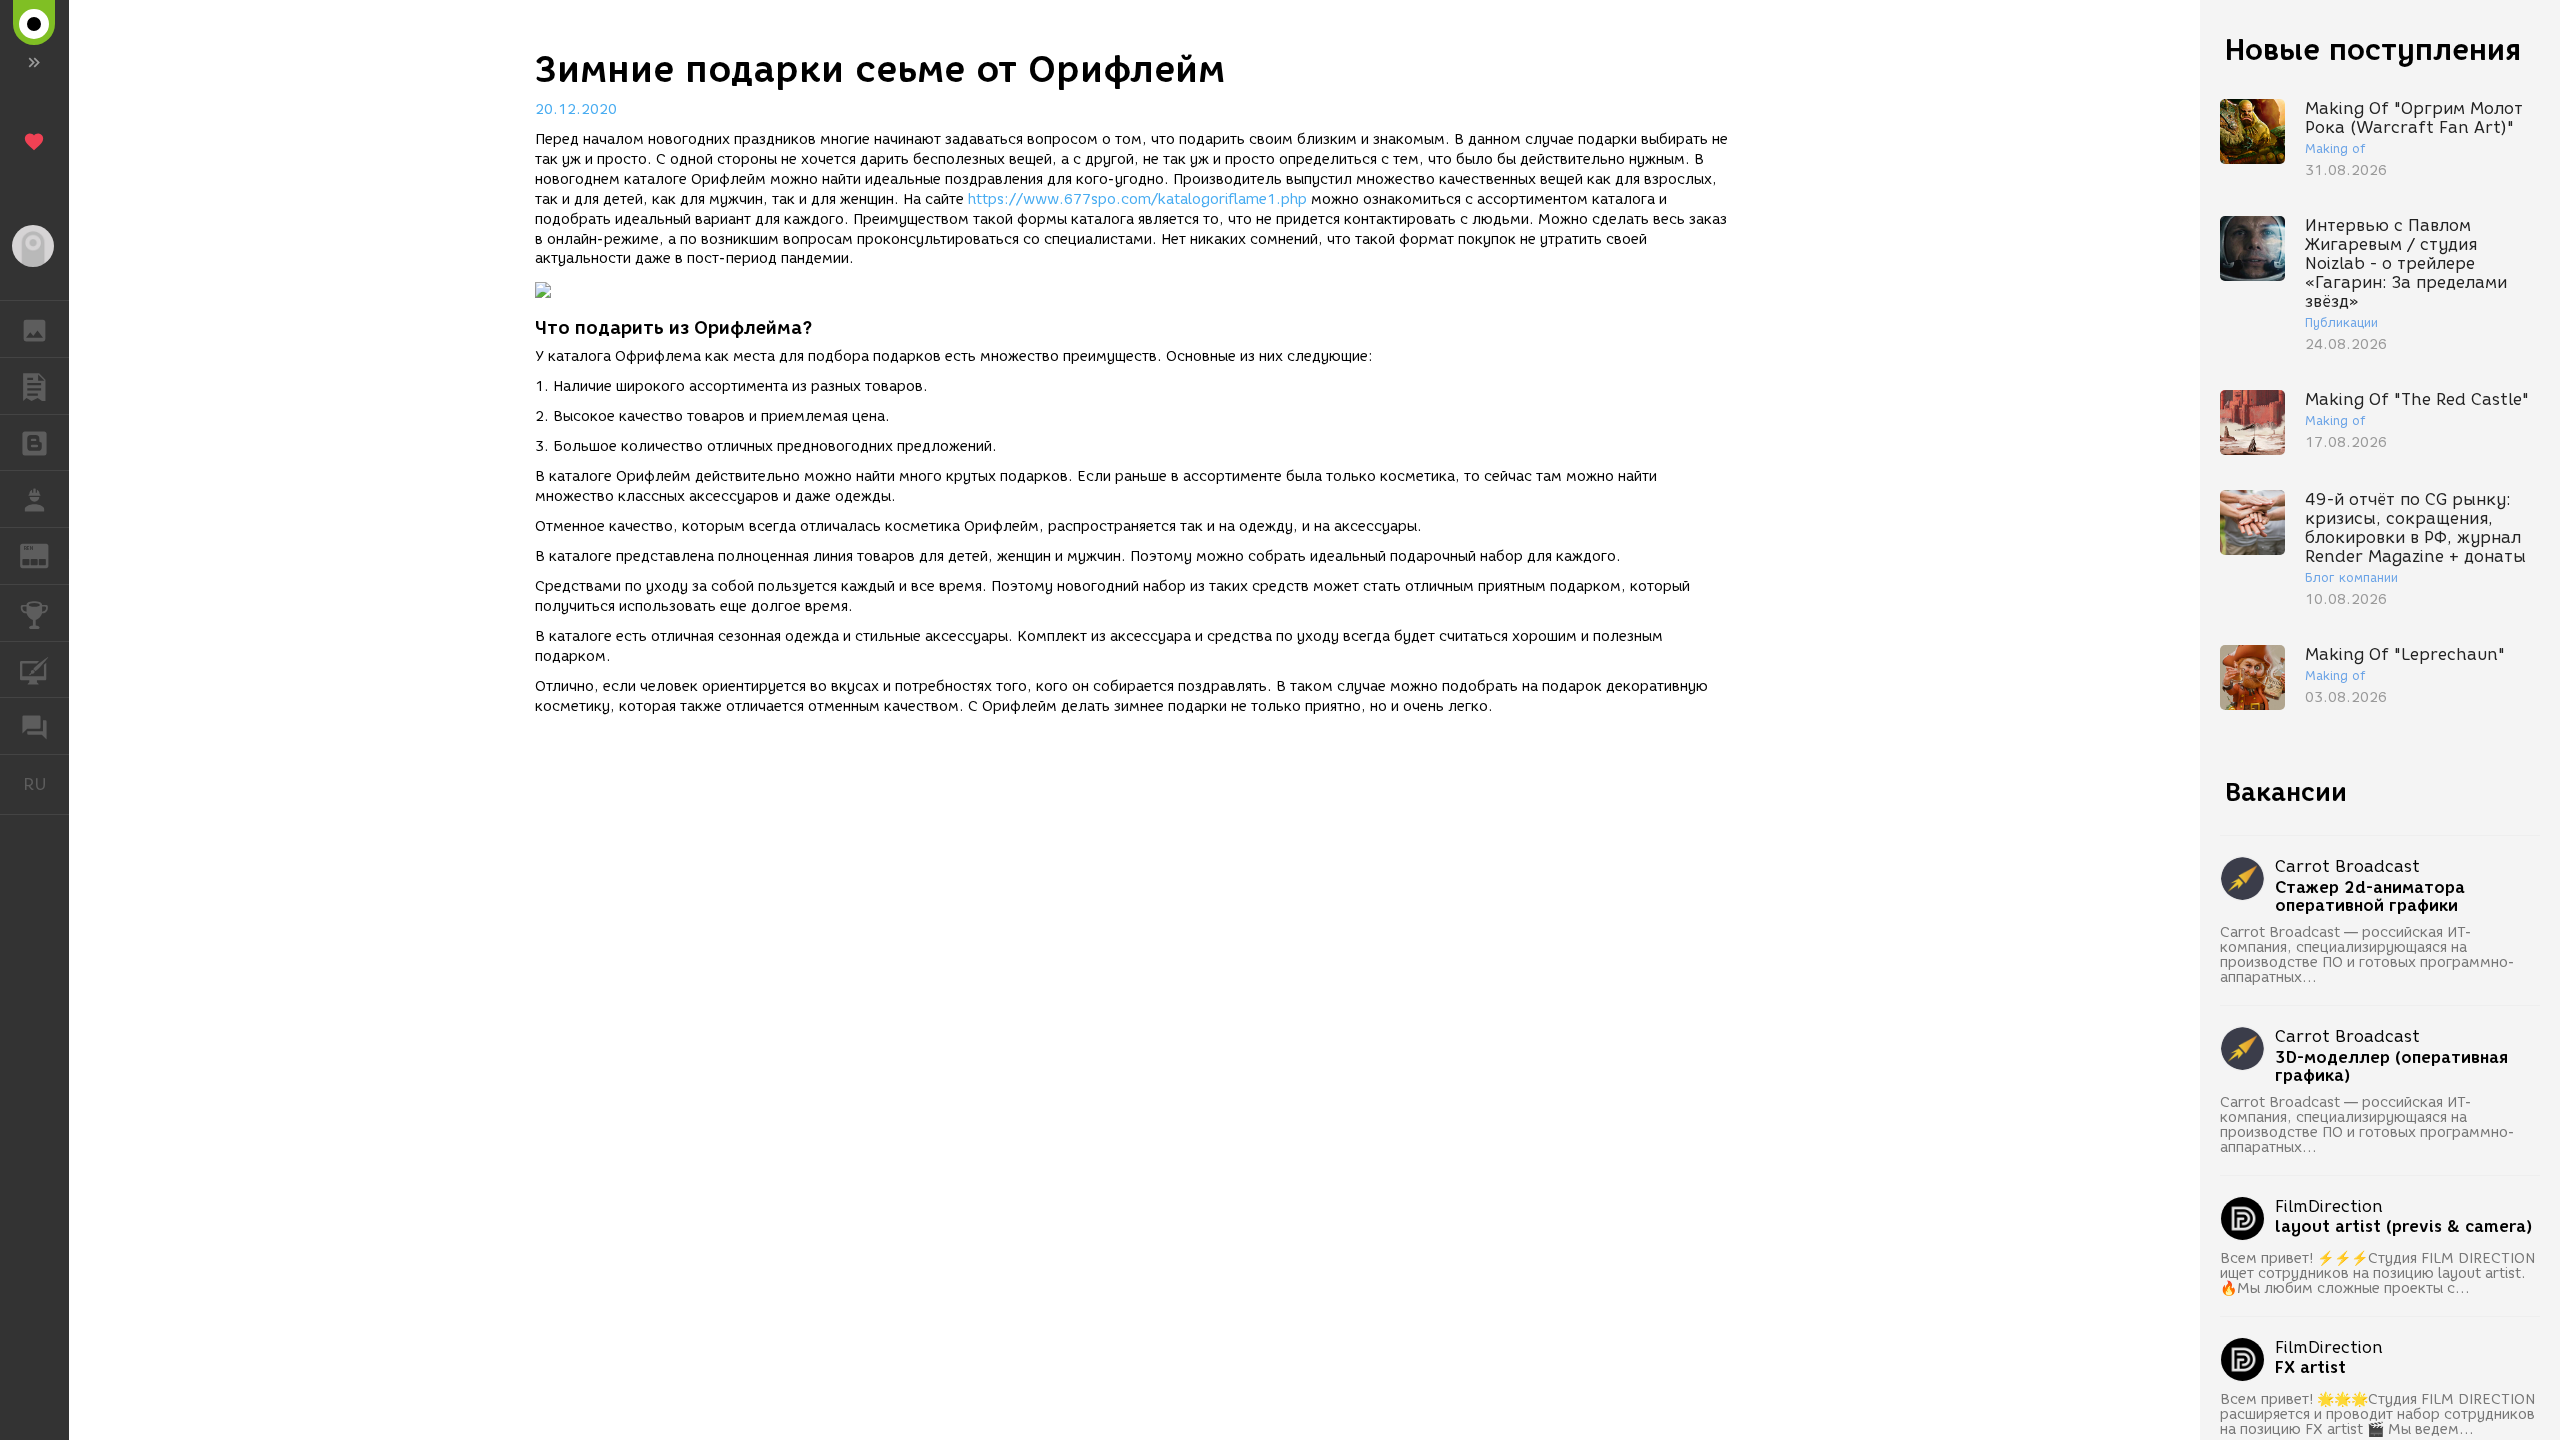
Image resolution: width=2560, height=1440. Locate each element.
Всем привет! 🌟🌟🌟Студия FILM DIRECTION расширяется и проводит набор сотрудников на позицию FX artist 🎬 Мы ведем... (2377, 1414)
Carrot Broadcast (2347, 866)
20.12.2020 (576, 109)
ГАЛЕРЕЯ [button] (34, 329)
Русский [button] (46, 784)
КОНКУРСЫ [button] (34, 613)
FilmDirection (2329, 1206)
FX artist (2310, 1368)
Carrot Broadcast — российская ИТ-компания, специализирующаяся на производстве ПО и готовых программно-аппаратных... (2367, 955)
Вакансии (2286, 792)
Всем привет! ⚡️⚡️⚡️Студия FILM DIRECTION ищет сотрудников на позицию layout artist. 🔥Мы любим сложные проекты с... (2377, 1273)
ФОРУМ (34, 726)
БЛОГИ (34, 443)
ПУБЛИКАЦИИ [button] (34, 386)
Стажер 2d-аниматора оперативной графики (2370, 897)
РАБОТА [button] (34, 499)
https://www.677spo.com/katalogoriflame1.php (1137, 199)
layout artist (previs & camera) (2404, 1227)
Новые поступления (2373, 49)
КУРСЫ (34, 670)
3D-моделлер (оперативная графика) (2391, 1067)
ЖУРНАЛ (46, 554)
